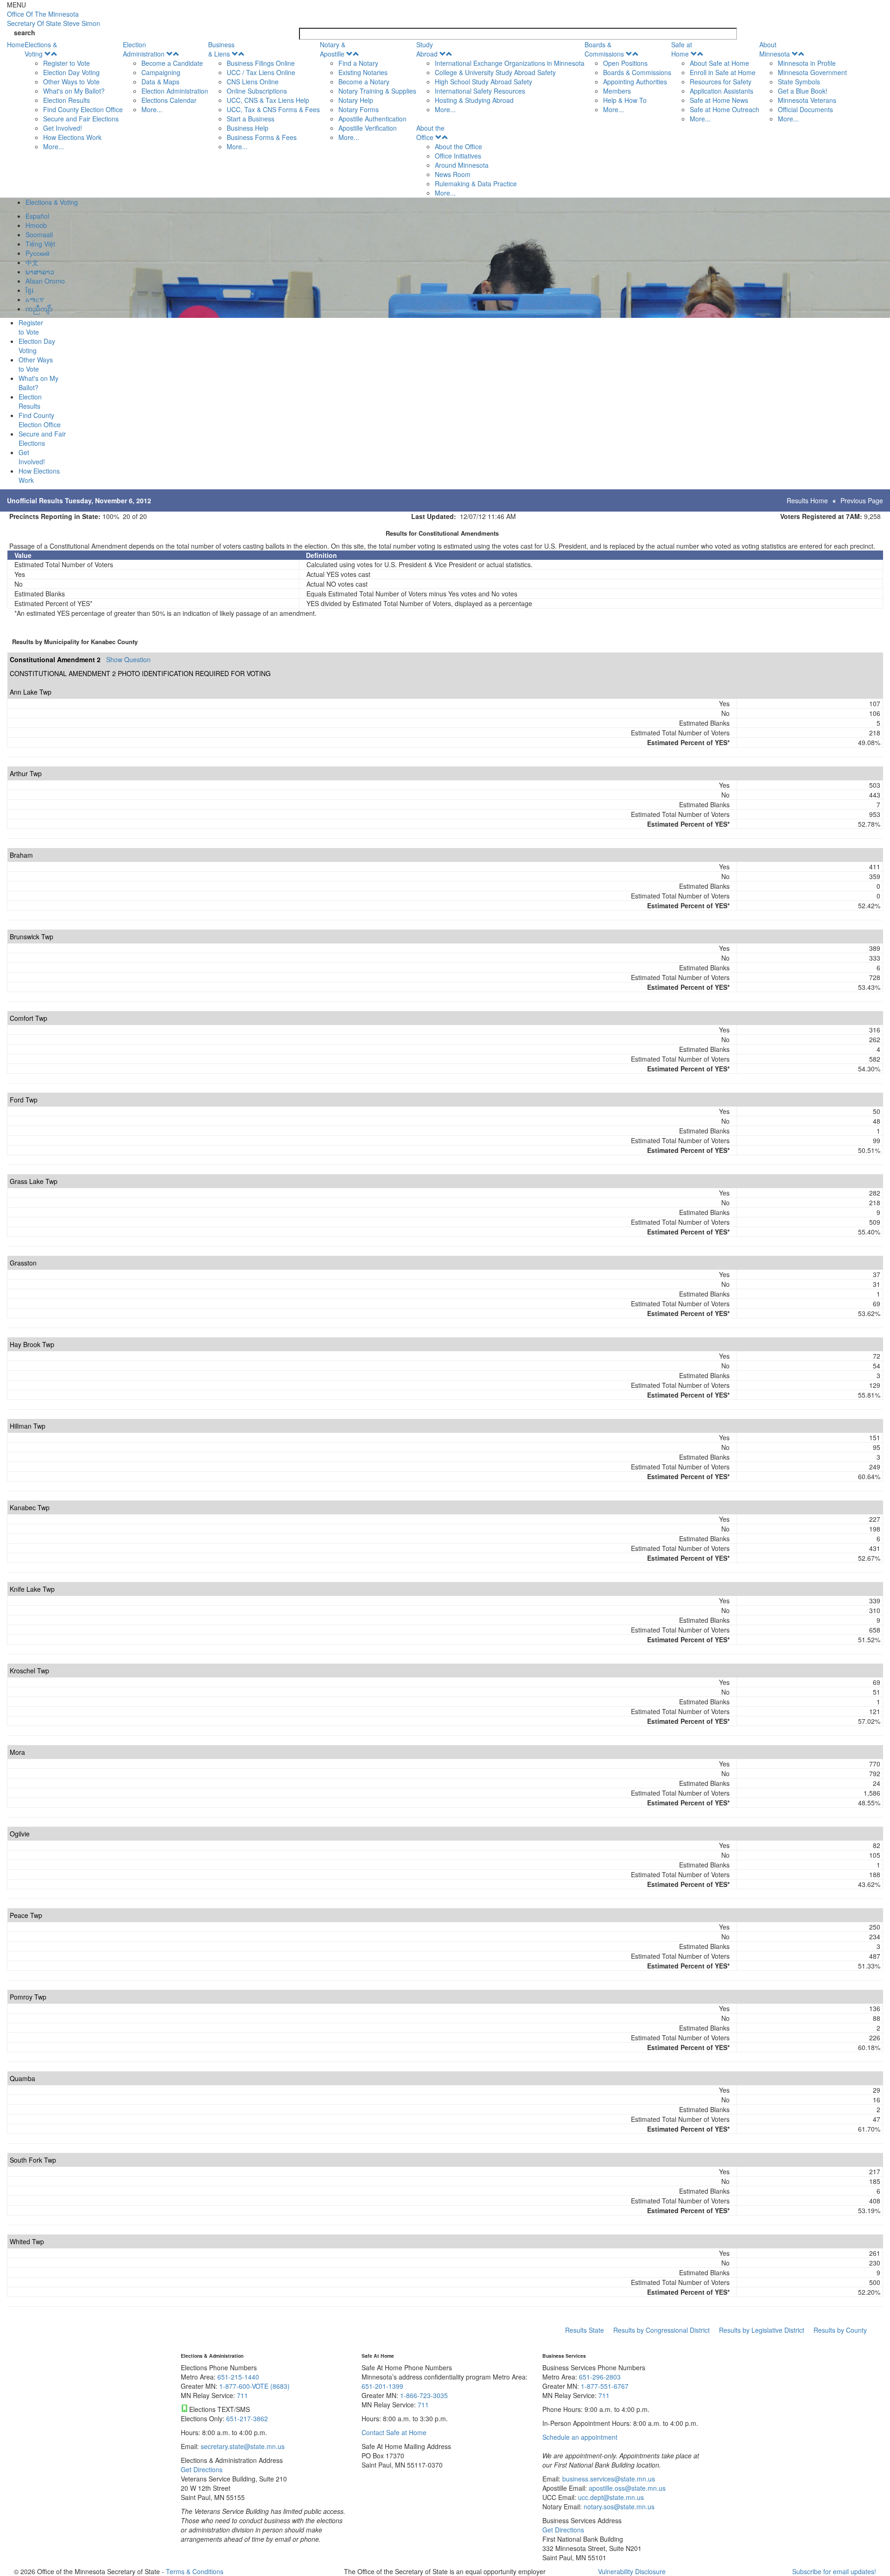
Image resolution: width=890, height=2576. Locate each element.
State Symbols (799, 82)
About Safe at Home (719, 63)
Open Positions (625, 63)
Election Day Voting (71, 72)
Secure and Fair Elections (81, 119)
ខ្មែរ (29, 290)
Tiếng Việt (40, 244)
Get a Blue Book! (803, 91)
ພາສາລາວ (40, 272)
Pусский (38, 253)
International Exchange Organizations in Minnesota (510, 63)
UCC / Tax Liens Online (261, 72)
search (25, 32)
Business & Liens (221, 49)
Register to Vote (67, 63)
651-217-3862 (247, 2418)
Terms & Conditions (195, 2571)
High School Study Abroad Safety (483, 82)
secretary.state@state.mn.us (242, 2446)
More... (54, 146)
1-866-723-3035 (424, 2395)
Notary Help (356, 100)
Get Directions (202, 2469)
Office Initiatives (458, 156)
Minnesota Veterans (807, 100)
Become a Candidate (172, 63)
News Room (453, 174)
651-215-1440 (238, 2377)
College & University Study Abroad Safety (495, 72)
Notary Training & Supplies (377, 91)
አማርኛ (35, 299)
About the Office (430, 133)
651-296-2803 (600, 2377)
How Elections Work (72, 137)
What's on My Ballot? (74, 91)
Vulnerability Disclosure (632, 2571)
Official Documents (805, 109)
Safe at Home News (719, 100)
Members (617, 91)
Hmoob (36, 225)
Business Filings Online (261, 63)
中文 (32, 262)
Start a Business (251, 119)
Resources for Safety (721, 82)
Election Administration (144, 49)
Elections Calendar (169, 100)
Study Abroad (427, 49)
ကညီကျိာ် (39, 309)
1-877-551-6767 (605, 2386)
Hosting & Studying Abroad (474, 100)
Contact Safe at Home (394, 2432)
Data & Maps (160, 82)
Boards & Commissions (604, 49)
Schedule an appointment (580, 2437)
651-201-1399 (382, 2386)
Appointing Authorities (635, 82)
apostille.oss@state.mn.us (626, 2488)
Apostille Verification (368, 128)
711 (242, 2395)
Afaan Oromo (45, 281)
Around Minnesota (462, 165)
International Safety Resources (480, 91)
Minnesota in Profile (807, 63)
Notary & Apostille (333, 49)
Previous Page (862, 500)
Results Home (807, 500)
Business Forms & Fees (262, 137)
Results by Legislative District (762, 2330)
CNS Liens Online (253, 82)
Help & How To (625, 100)
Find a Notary (358, 63)
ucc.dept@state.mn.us (610, 2497)
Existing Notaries (363, 72)
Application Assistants (722, 91)
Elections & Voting (41, 49)
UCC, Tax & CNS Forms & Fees (273, 109)
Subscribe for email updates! (834, 2571)
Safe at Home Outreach (725, 109)
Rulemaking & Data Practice (476, 184)
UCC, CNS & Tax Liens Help (268, 100)
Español (37, 216)
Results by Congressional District (661, 2330)
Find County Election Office (83, 109)
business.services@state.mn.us (608, 2479)
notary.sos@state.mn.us (618, 2506)
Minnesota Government (812, 72)
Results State (585, 2330)
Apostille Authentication (372, 119)
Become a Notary (364, 82)
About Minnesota (775, 49)
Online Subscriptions (257, 91)
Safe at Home (682, 49)
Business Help (248, 128)
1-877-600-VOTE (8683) (254, 2386)
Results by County (840, 2330)
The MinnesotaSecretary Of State (54, 19)
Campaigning (161, 72)
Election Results (67, 100)
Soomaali (39, 234)
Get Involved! (63, 128)
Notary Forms (359, 109)
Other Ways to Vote (71, 82)
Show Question (128, 659)
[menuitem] (74, 95)
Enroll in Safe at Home (723, 72)
